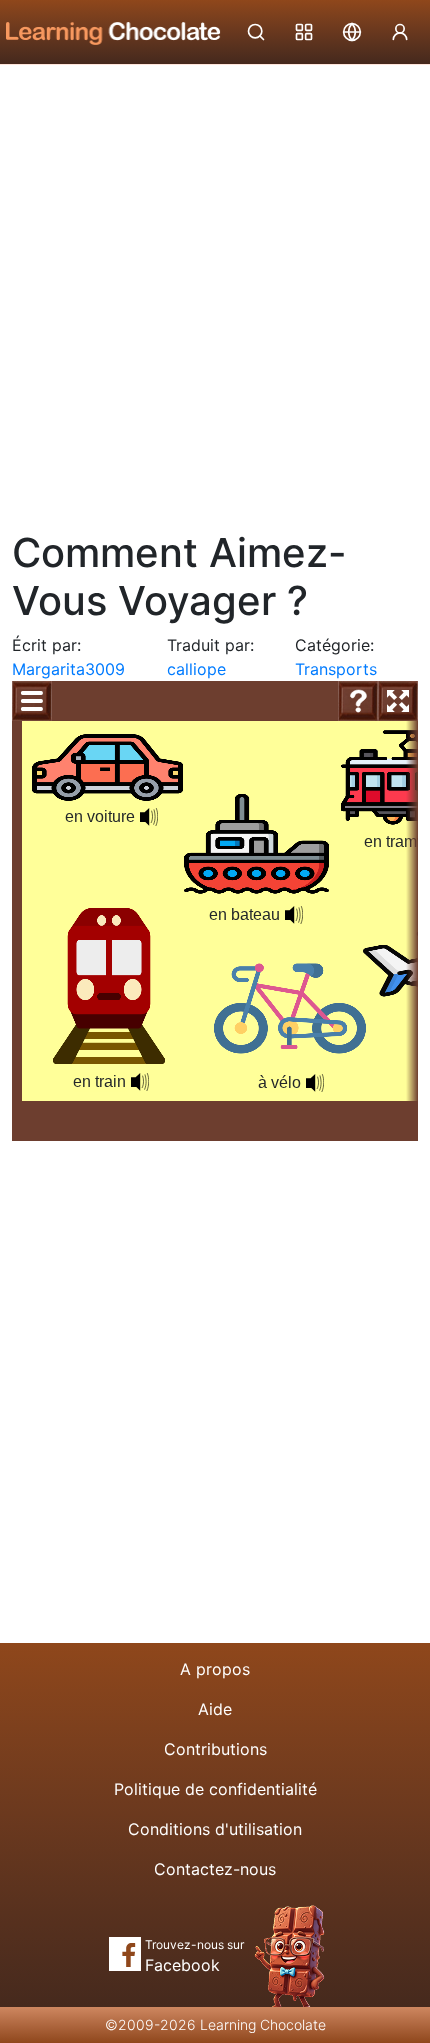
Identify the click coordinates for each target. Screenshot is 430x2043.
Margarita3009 (68, 669)
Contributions (215, 1749)
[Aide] (358, 701)
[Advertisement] (215, 290)
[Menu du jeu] (32, 701)
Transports (336, 669)
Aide (215, 1709)
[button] (315, 1083)
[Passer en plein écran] (398, 701)
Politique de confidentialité (215, 1789)
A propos (215, 1669)
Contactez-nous (215, 1869)
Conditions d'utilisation (215, 1829)
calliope (196, 669)
